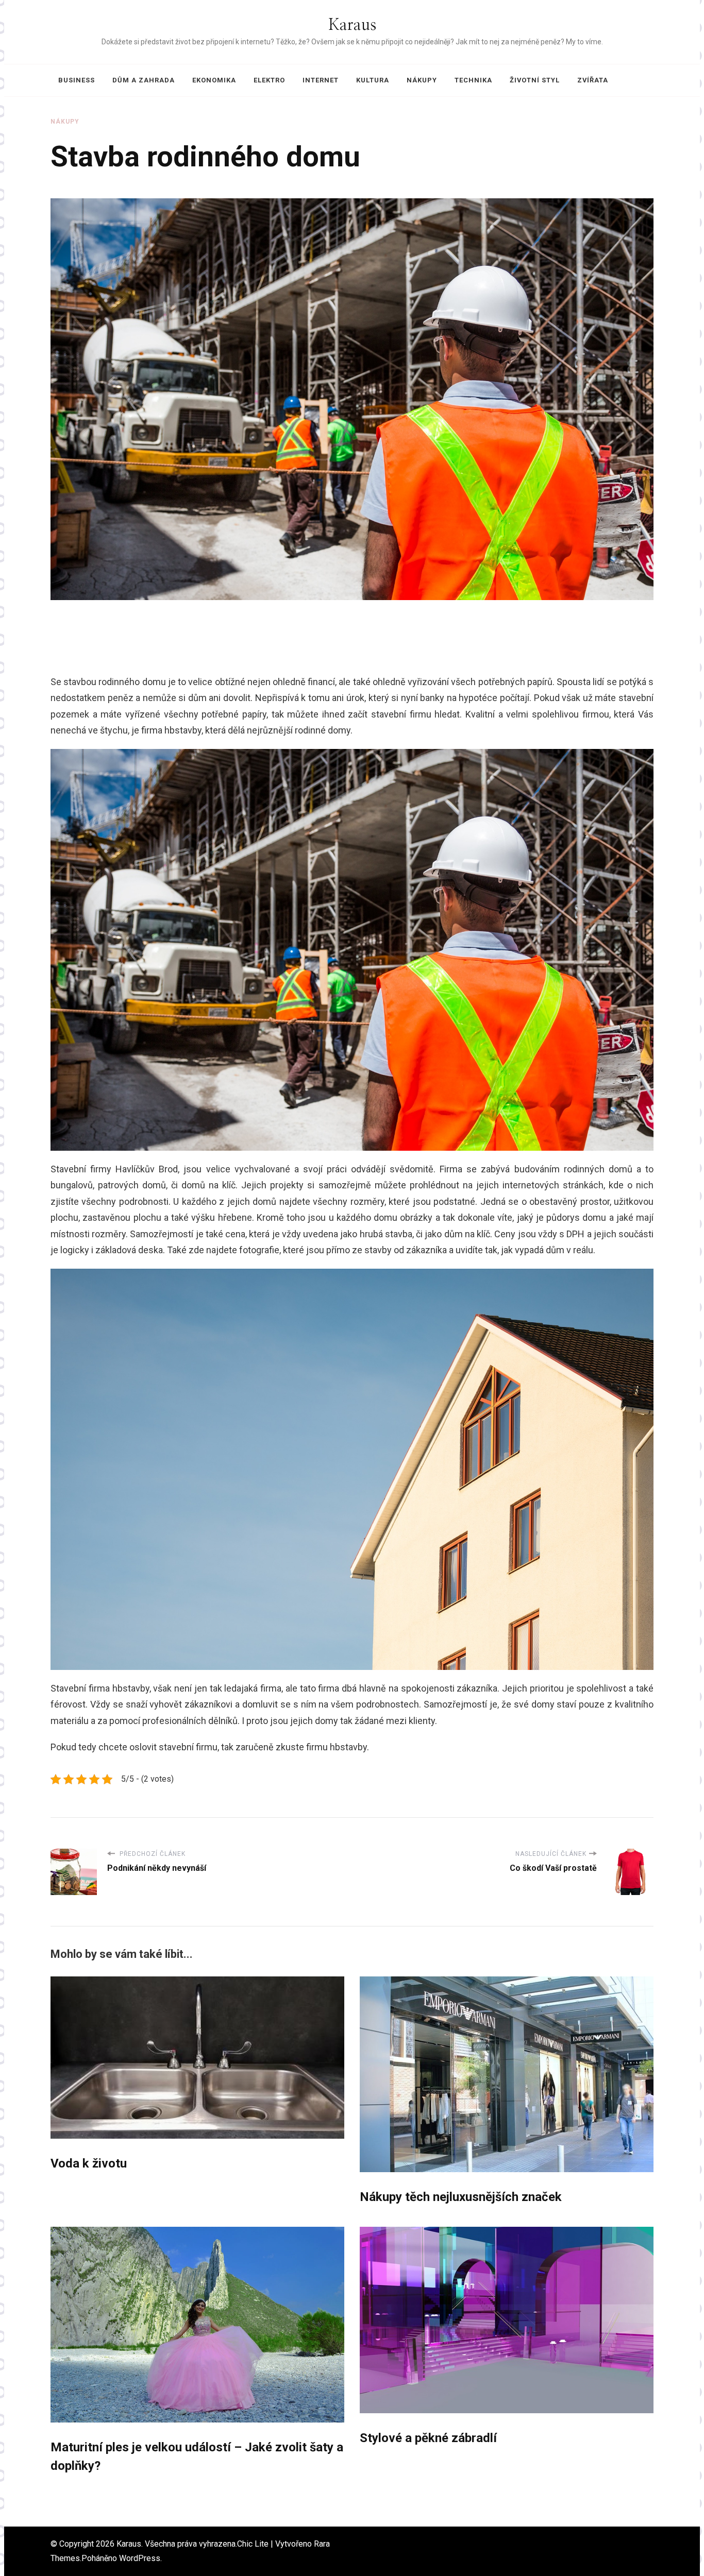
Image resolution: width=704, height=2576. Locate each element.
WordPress (140, 2558)
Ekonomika (214, 80)
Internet (321, 80)
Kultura (373, 80)
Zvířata (593, 80)
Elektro (269, 80)
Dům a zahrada (144, 80)
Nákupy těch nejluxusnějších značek (461, 2197)
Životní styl (535, 80)
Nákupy (422, 80)
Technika (473, 80)
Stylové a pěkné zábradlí (428, 2438)
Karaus (352, 25)
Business (77, 80)
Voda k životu (89, 2163)
